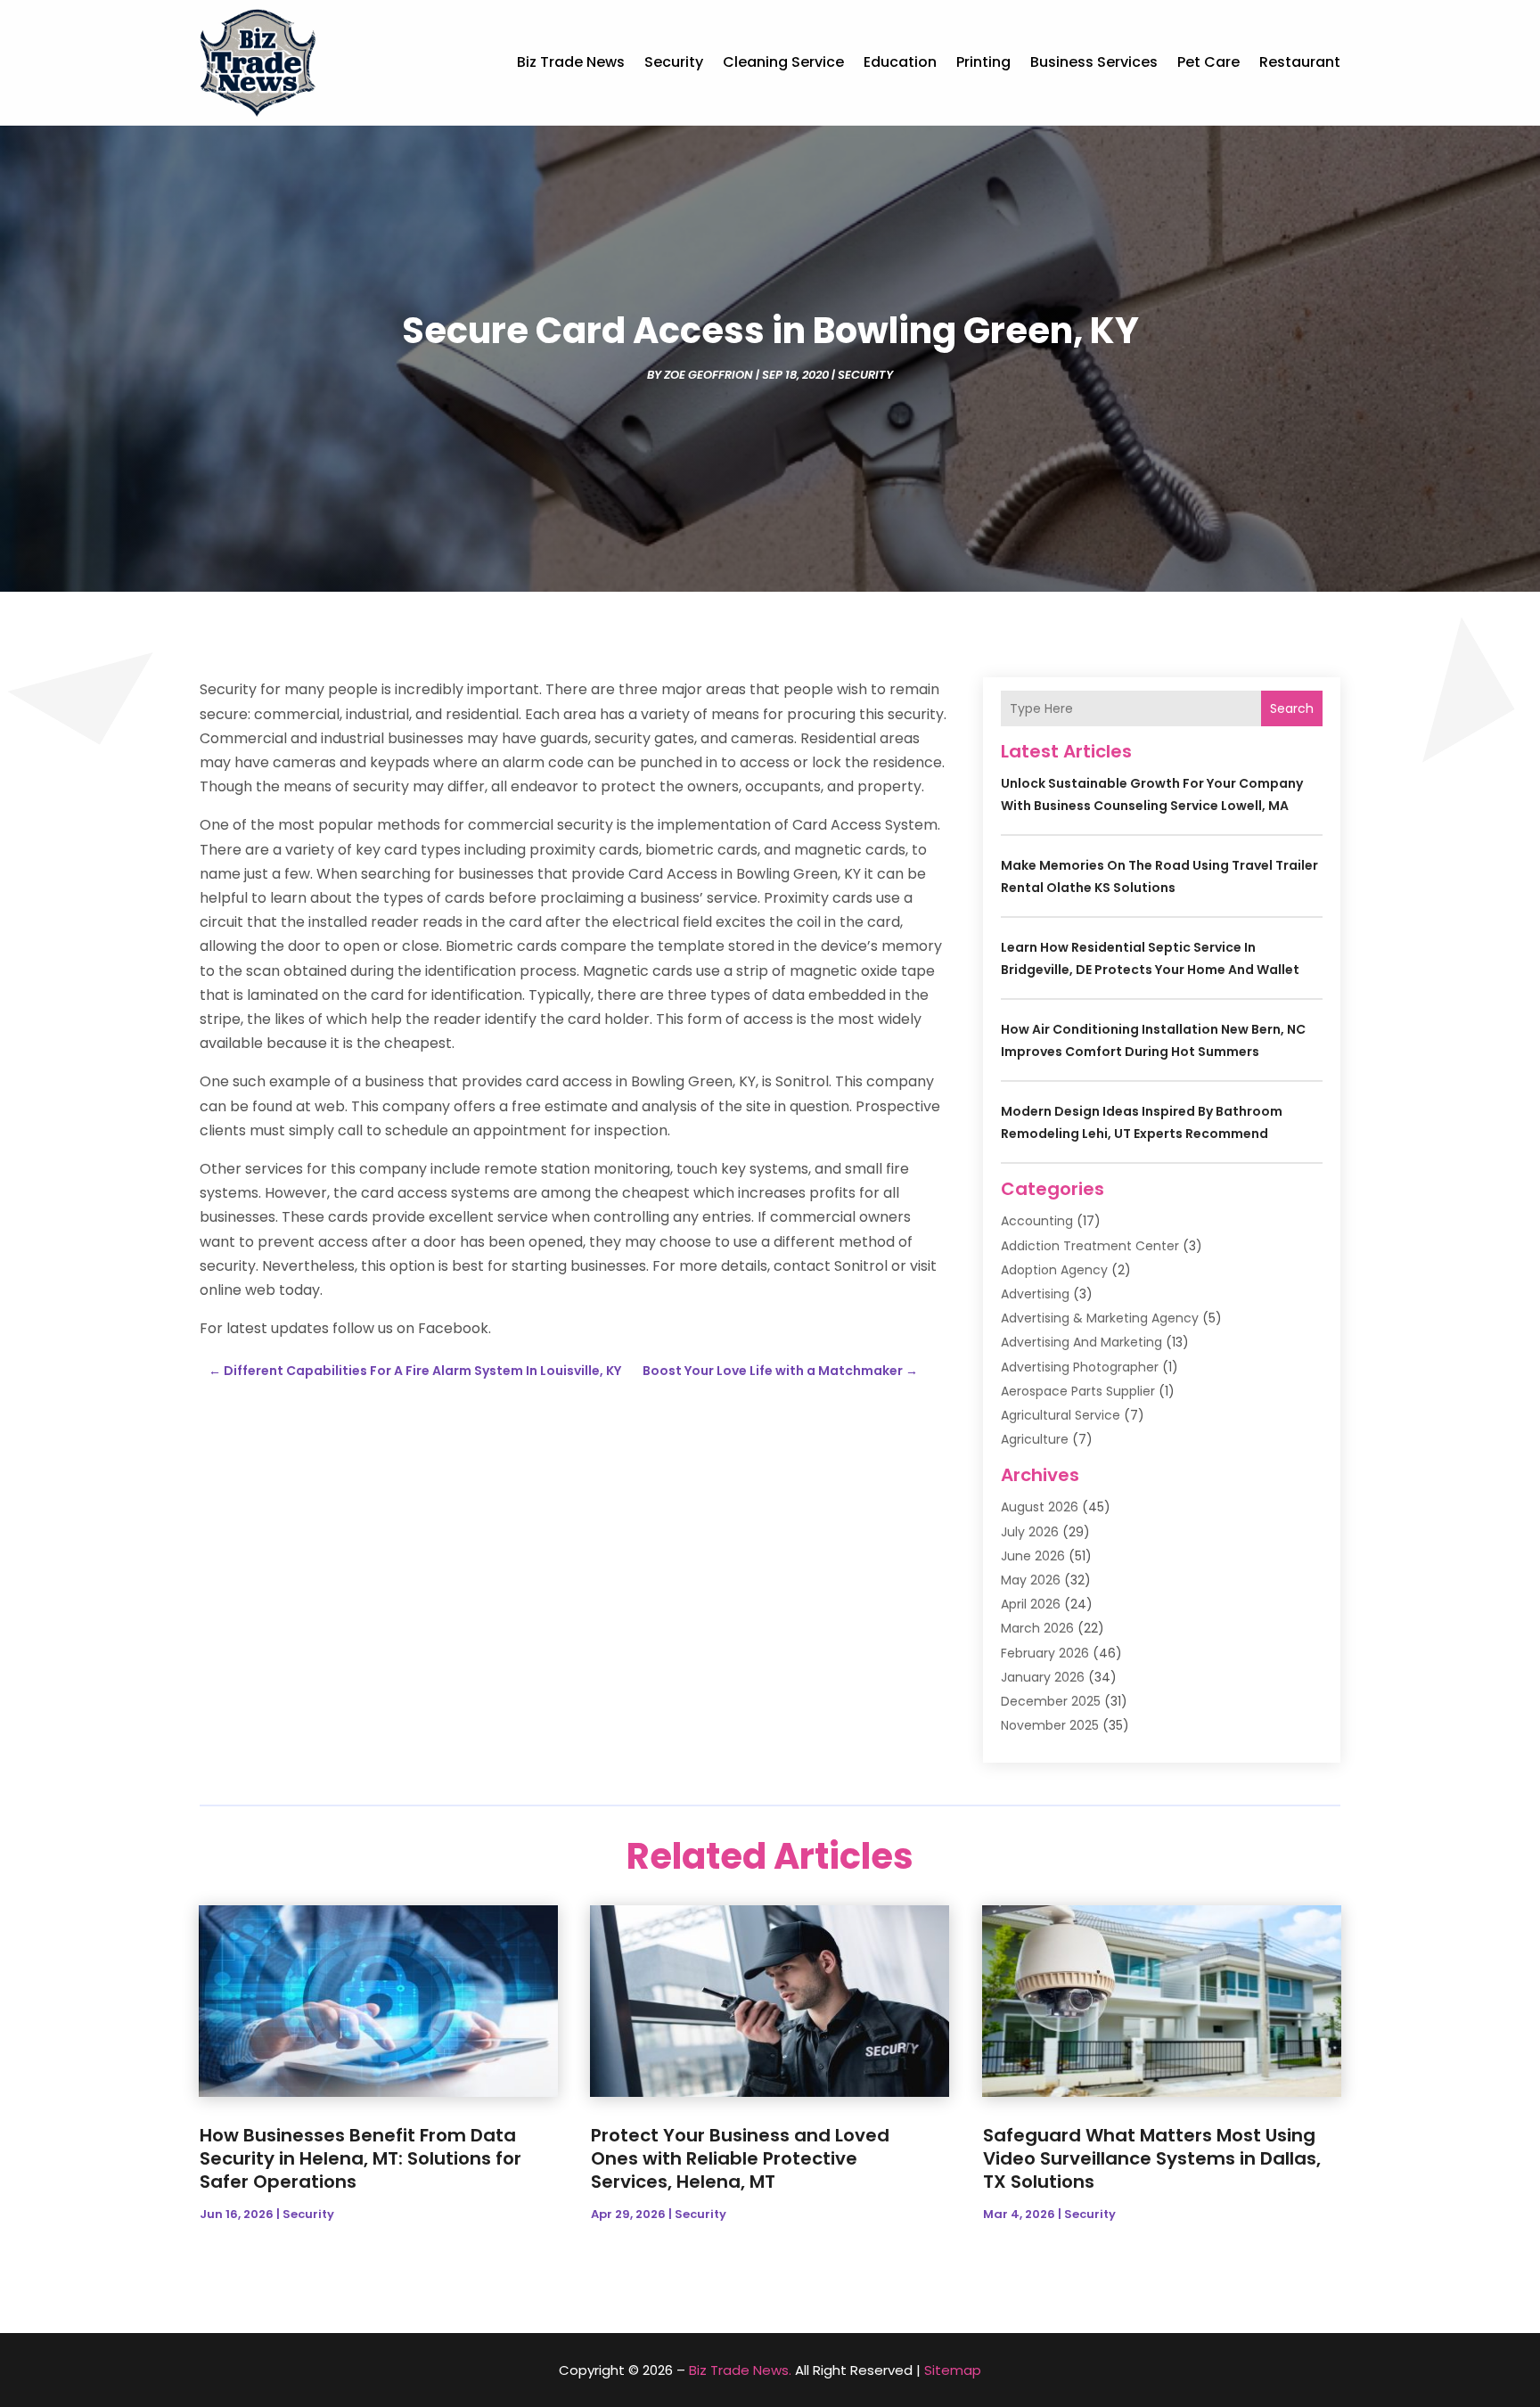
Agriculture (1035, 1439)
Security (674, 62)
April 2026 (1031, 1604)
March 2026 (1037, 1628)
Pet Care (1208, 62)
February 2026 (1045, 1653)
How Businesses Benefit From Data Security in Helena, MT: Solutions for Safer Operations (360, 2158)
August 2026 (1040, 1507)
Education (900, 62)
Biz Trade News (571, 62)
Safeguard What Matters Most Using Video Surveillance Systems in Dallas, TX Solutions (1152, 2158)
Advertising (1035, 1294)
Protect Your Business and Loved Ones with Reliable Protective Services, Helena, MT (740, 2158)
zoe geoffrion (709, 375)
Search (1292, 708)
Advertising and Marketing (1081, 1342)
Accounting (1037, 1221)
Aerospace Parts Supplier (1078, 1391)
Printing (983, 62)
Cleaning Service (783, 62)
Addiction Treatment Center (1090, 1246)
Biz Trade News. (740, 2370)
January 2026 (1043, 1677)
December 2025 (1051, 1701)
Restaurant (1300, 62)
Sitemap (953, 2370)
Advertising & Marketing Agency (1100, 1318)
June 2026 (1033, 1556)
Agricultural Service (1061, 1415)
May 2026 (1031, 1580)
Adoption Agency (1054, 1270)
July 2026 (1030, 1532)
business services (1094, 62)
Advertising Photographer (1080, 1367)
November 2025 (1050, 1725)
